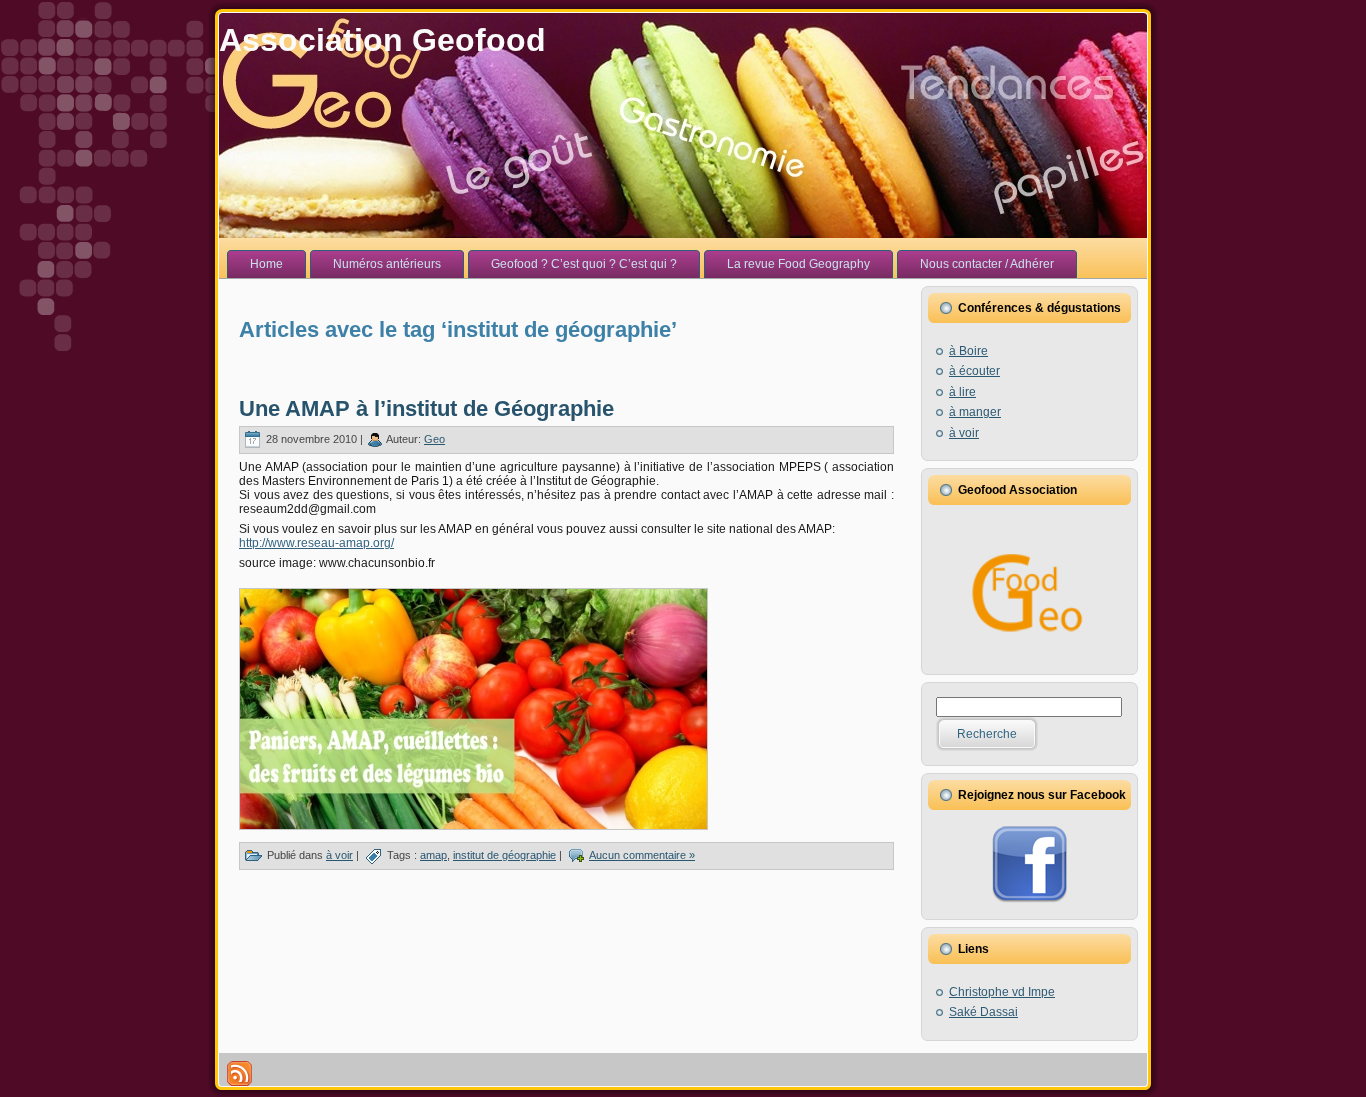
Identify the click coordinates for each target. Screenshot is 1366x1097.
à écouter (974, 371)
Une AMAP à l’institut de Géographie (426, 408)
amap (433, 855)
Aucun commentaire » (642, 855)
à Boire (968, 351)
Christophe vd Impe (1002, 992)
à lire (962, 392)
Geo (434, 439)
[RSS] (239, 1073)
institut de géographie (504, 855)
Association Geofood (382, 40)
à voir (339, 855)
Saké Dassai (983, 1012)
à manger (975, 412)
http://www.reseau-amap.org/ (316, 543)
